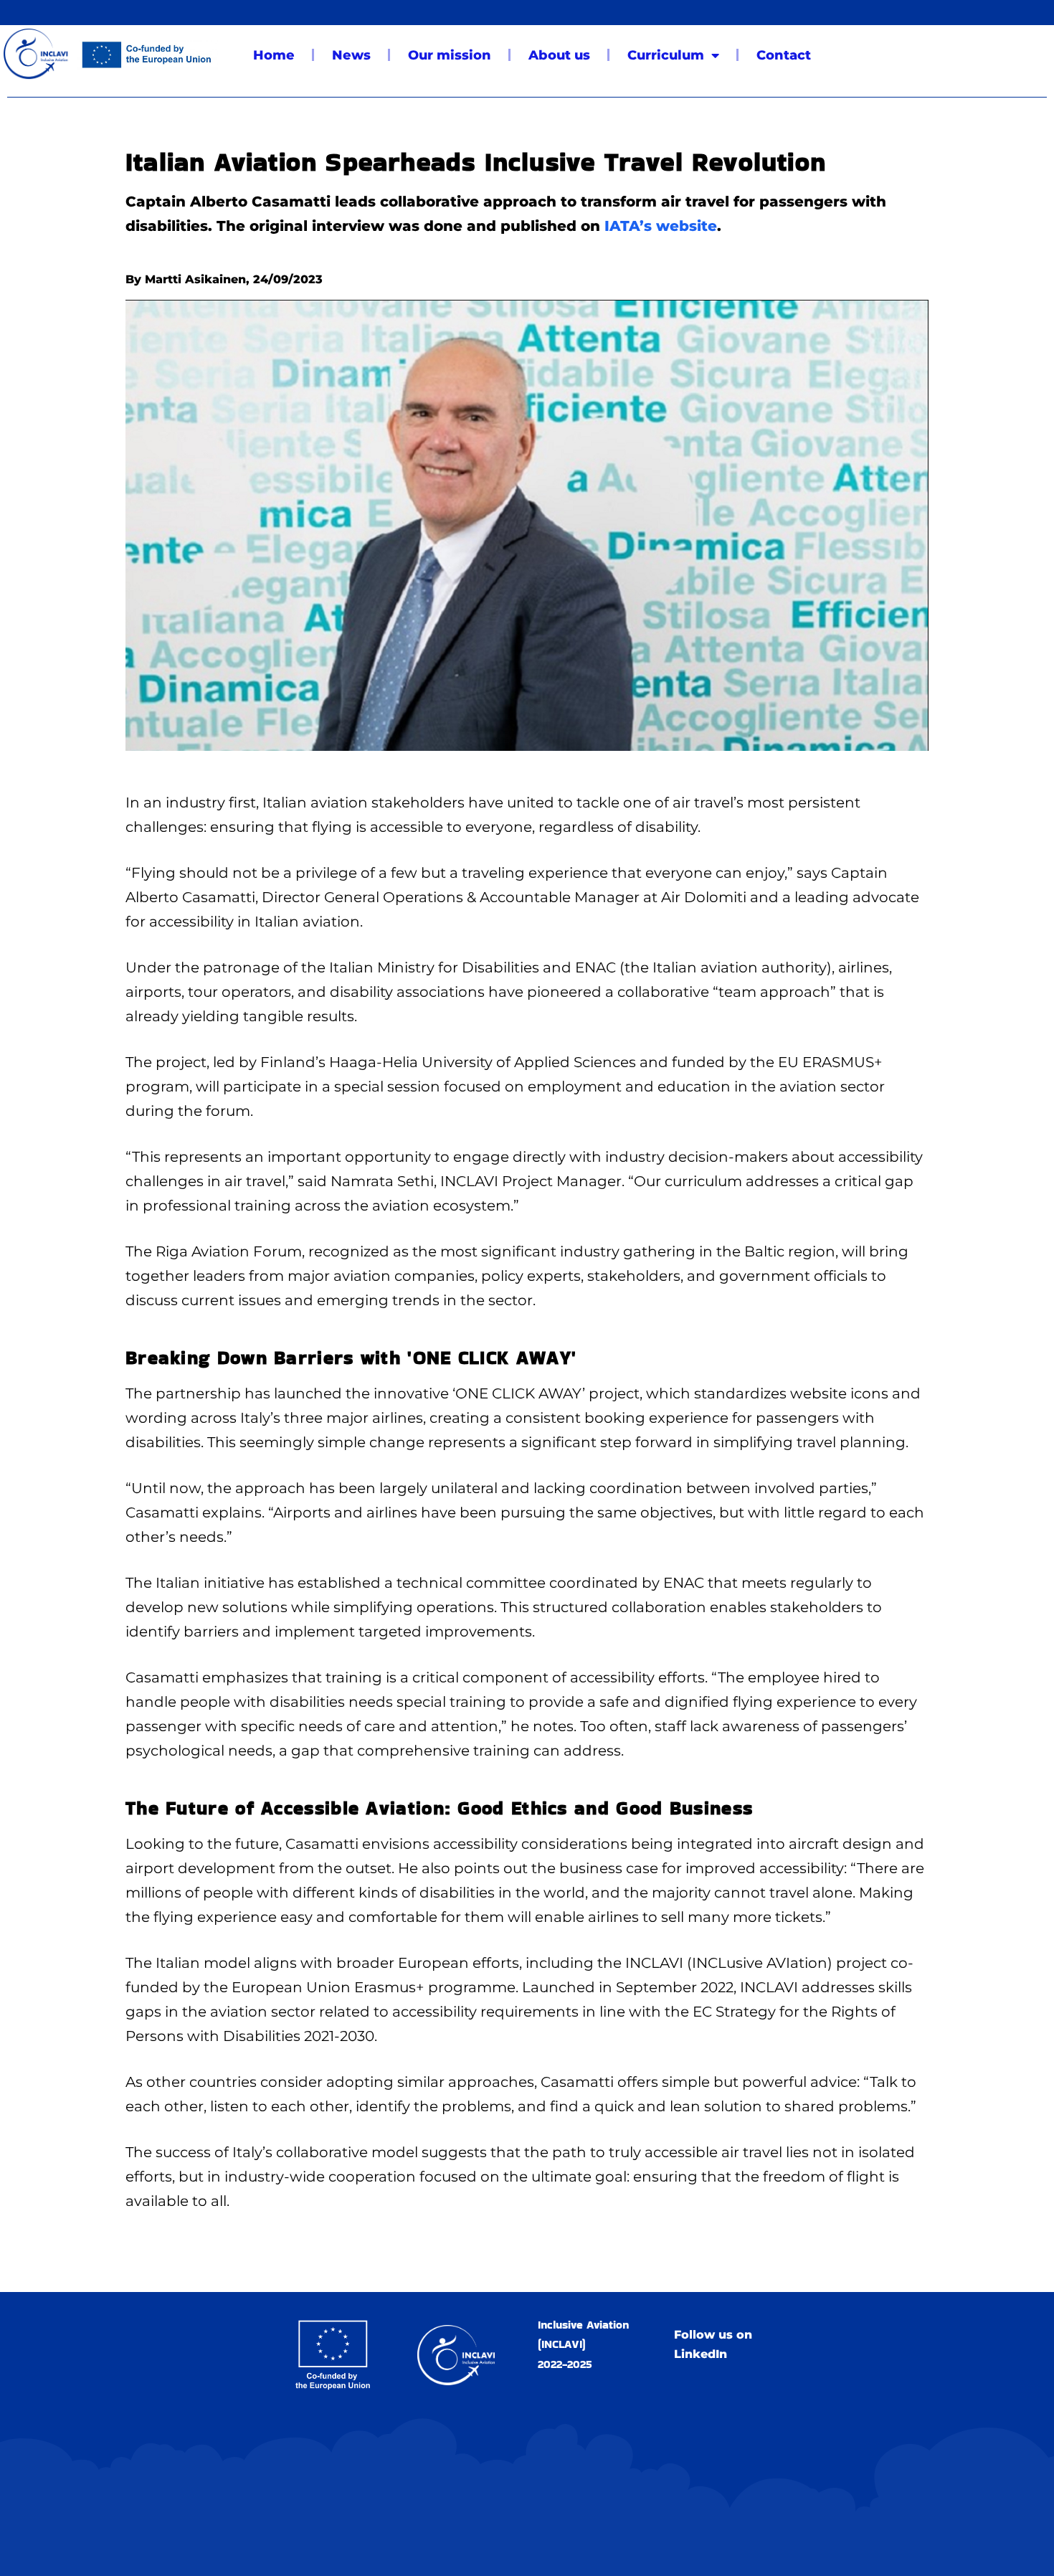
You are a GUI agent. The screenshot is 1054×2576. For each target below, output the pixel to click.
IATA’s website (661, 226)
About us (559, 55)
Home (274, 55)
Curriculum (666, 55)
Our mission (450, 55)
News (351, 55)
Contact (784, 55)
